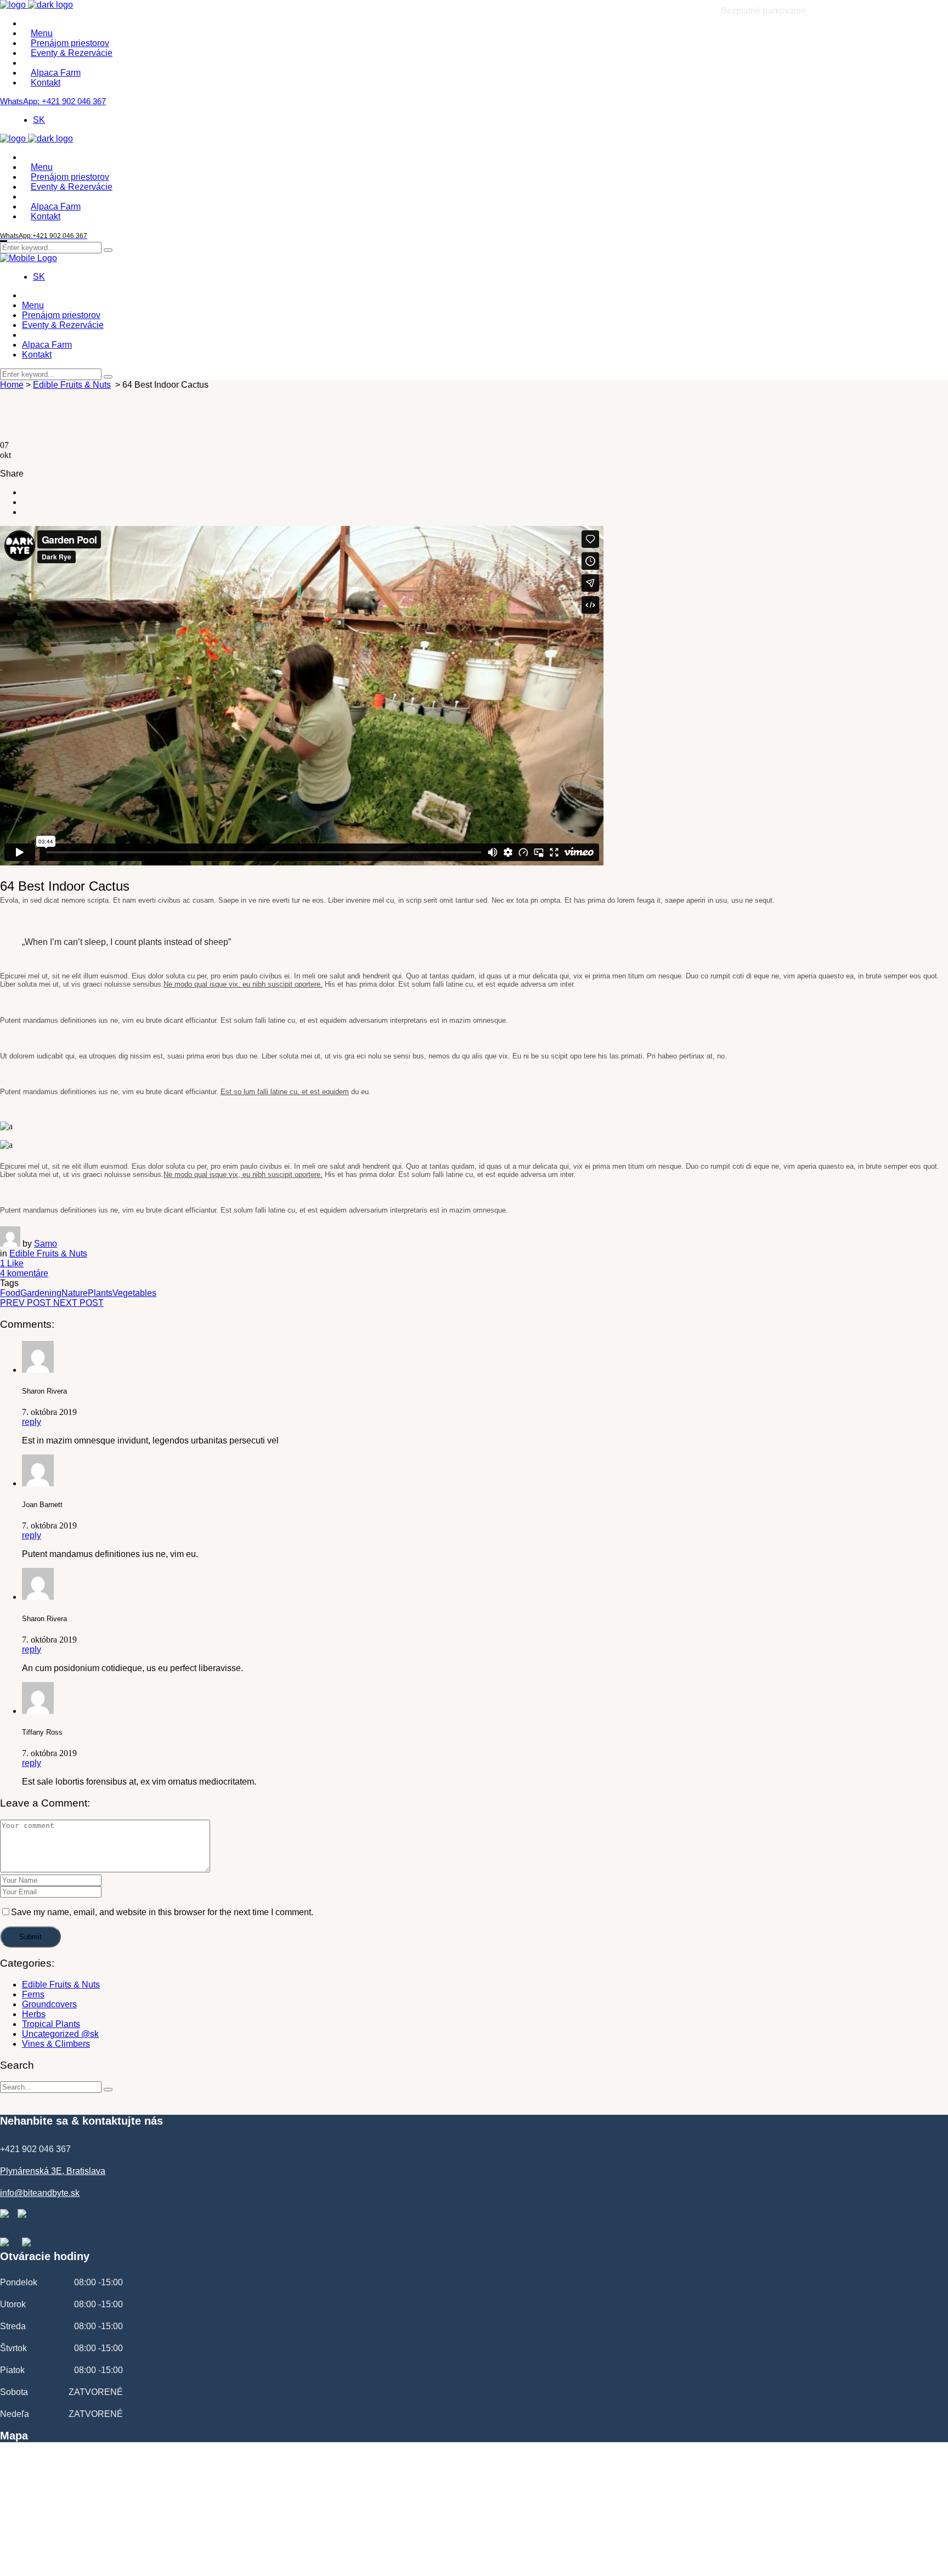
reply (32, 1422)
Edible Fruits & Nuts (72, 385)
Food (10, 1293)
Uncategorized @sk (60, 2034)
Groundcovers (49, 2004)
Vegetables (134, 1293)
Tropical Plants (51, 2024)
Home (12, 385)
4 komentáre (24, 1273)
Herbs (34, 2014)
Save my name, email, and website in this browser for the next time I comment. (162, 1912)
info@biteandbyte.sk (40, 2193)
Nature (75, 1293)
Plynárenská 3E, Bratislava (53, 2171)
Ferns (33, 1994)
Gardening (41, 1293)
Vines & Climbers (56, 2044)
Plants (100, 1293)
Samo (46, 1244)
